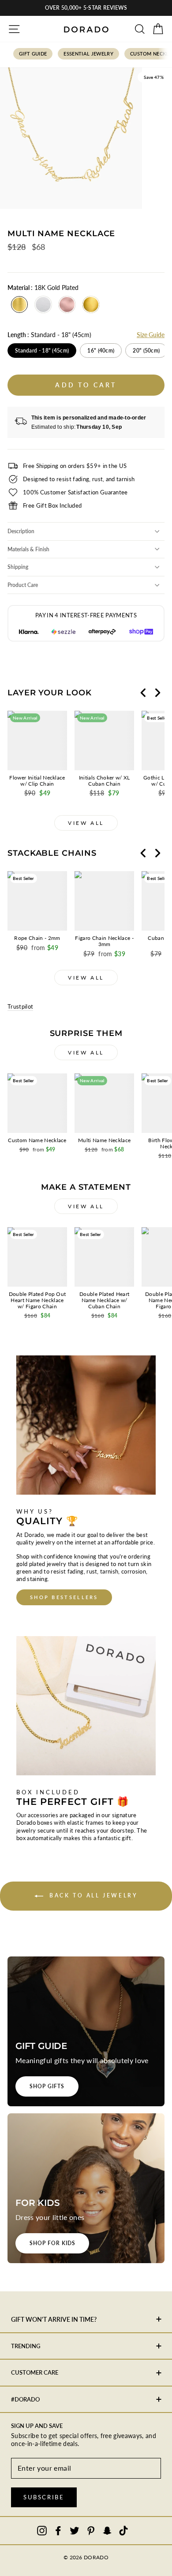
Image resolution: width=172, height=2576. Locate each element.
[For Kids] (86, 2188)
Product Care (23, 585)
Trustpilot (20, 1006)
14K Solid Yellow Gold (91, 304)
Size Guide (151, 335)
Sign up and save (37, 2426)
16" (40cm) (101, 351)
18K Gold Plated (19, 304)
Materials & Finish (28, 549)
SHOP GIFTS (47, 2086)
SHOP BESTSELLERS (64, 1597)
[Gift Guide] (86, 2031)
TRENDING (26, 2346)
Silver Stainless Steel (43, 304)
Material (43, 288)
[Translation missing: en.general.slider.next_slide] (157, 693)
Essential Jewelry (88, 54)
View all (86, 823)
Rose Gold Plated (67, 304)
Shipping (18, 567)
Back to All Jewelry (92, 1895)
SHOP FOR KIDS (52, 2243)
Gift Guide (33, 54)
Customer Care (35, 2372)
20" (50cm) (146, 351)
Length (49, 335)
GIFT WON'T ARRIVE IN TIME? (54, 2319)
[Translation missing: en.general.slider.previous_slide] (143, 693)
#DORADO (25, 2399)
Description (21, 531)
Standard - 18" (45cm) (42, 351)
